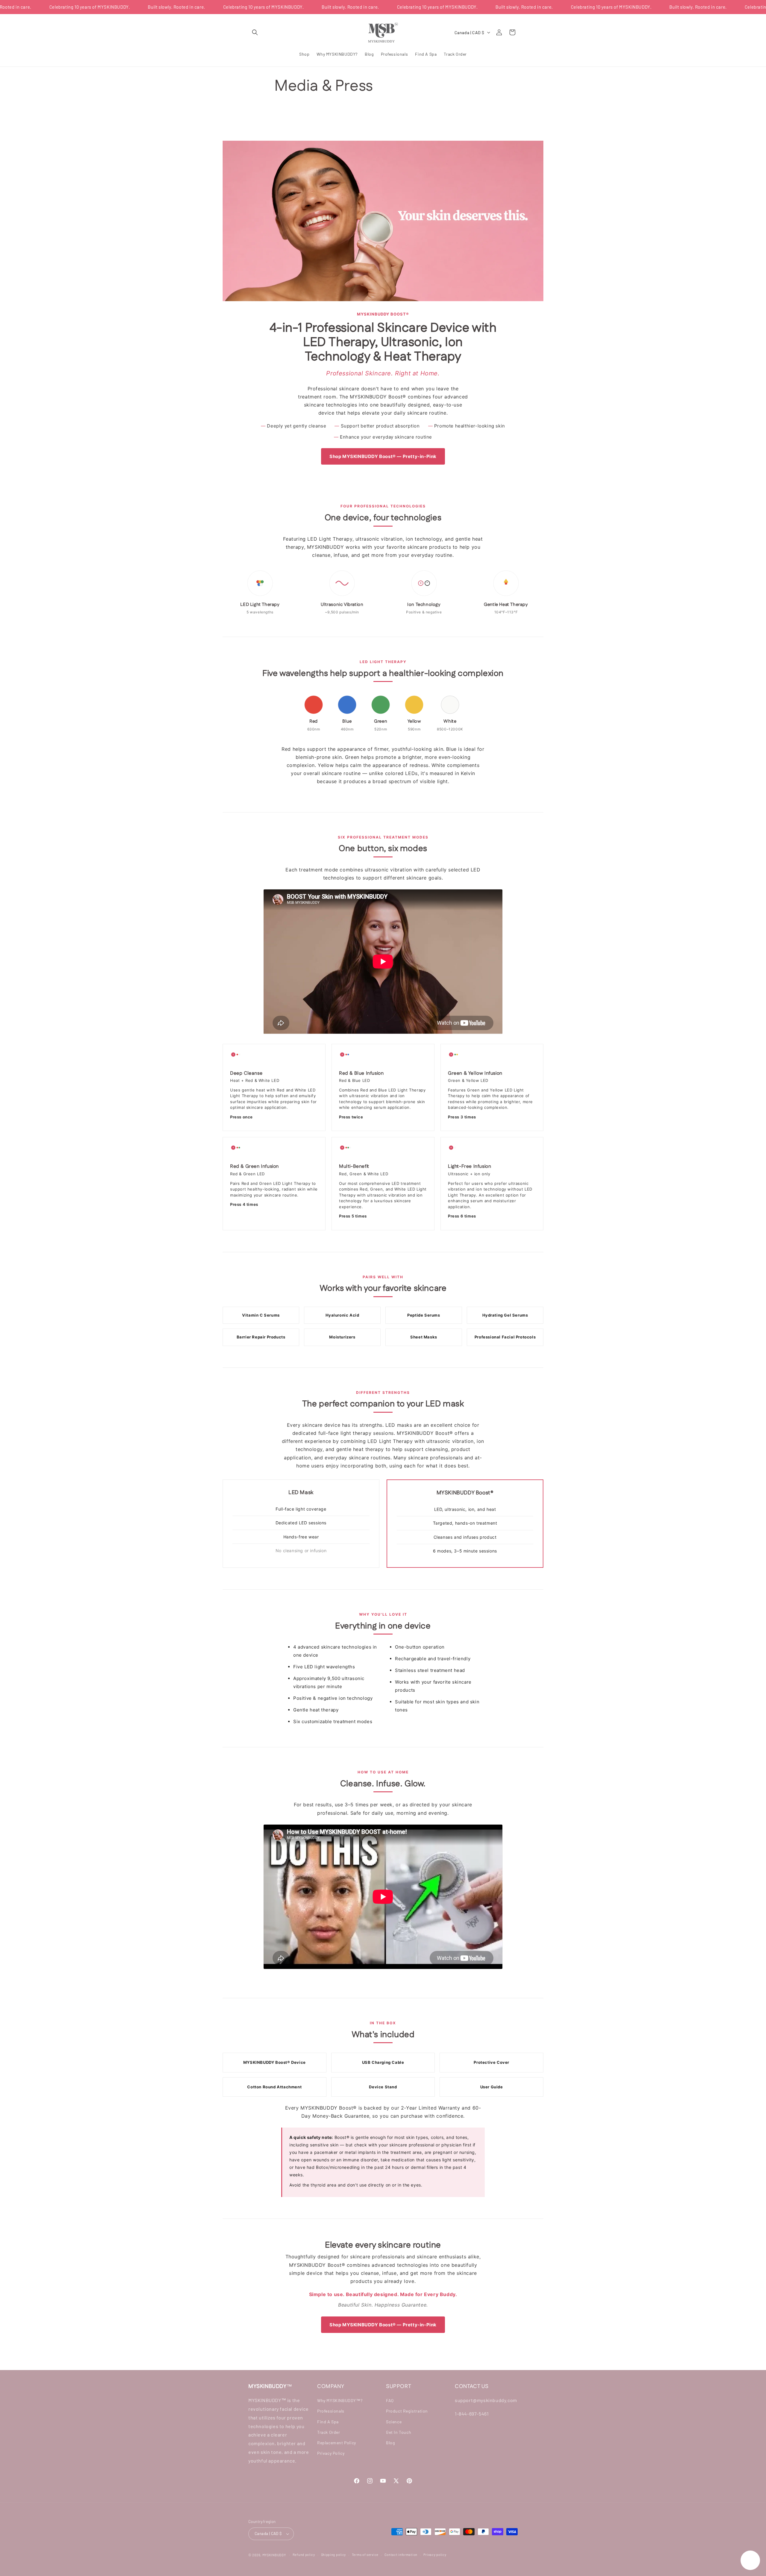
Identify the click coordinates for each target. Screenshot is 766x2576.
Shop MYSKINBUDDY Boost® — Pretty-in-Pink (383, 456)
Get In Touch (399, 2432)
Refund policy (304, 2555)
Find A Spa (328, 2422)
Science (394, 2422)
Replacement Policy (337, 2443)
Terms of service (365, 2555)
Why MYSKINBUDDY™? (340, 2400)
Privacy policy (435, 2555)
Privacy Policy (331, 2453)
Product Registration (407, 2411)
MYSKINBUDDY (274, 2555)
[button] (255, 32)
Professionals (331, 2411)
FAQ (390, 2400)
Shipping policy (334, 2555)
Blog (390, 2443)
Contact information (401, 2555)
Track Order (329, 2432)
